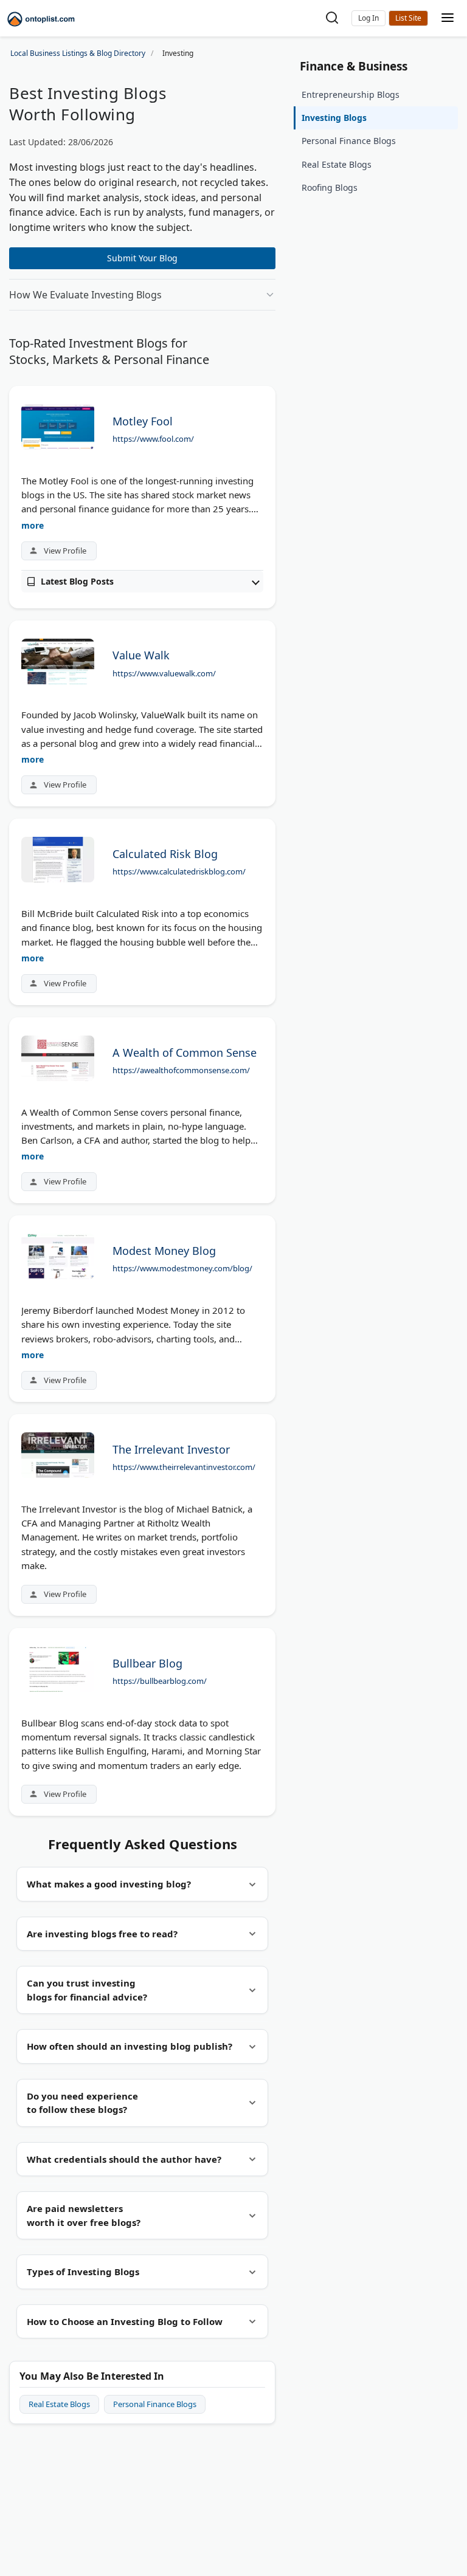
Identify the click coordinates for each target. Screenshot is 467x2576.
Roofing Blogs (330, 187)
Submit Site (408, 18)
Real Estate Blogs (59, 2404)
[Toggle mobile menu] (448, 19)
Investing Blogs (334, 118)
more (33, 525)
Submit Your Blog (142, 258)
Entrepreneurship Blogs (351, 94)
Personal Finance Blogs (155, 2404)
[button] (368, 18)
